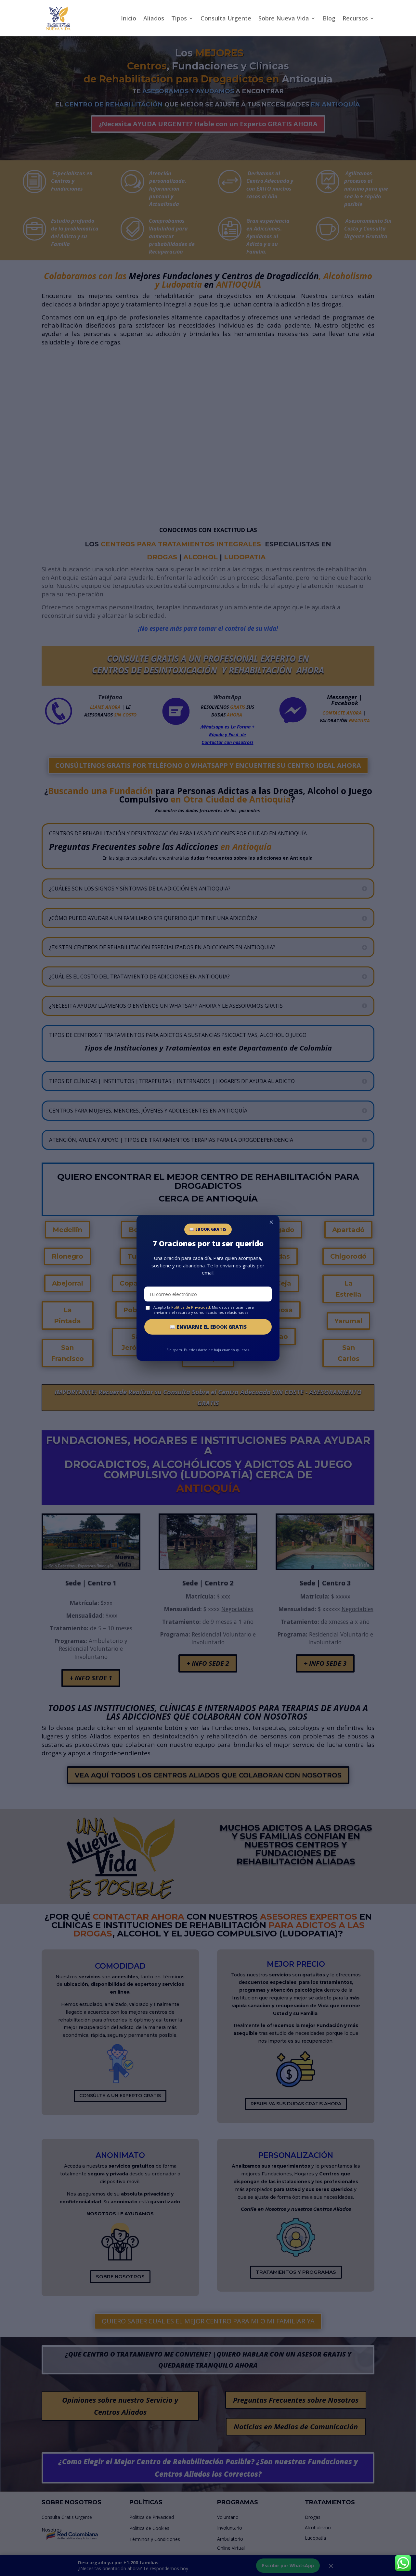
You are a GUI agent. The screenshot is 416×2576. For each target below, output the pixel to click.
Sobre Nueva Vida (284, 19)
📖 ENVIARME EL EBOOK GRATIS (208, 1327)
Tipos (179, 19)
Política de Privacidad (191, 1307)
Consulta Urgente (226, 19)
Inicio (129, 19)
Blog (329, 19)
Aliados (154, 19)
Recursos (355, 19)
